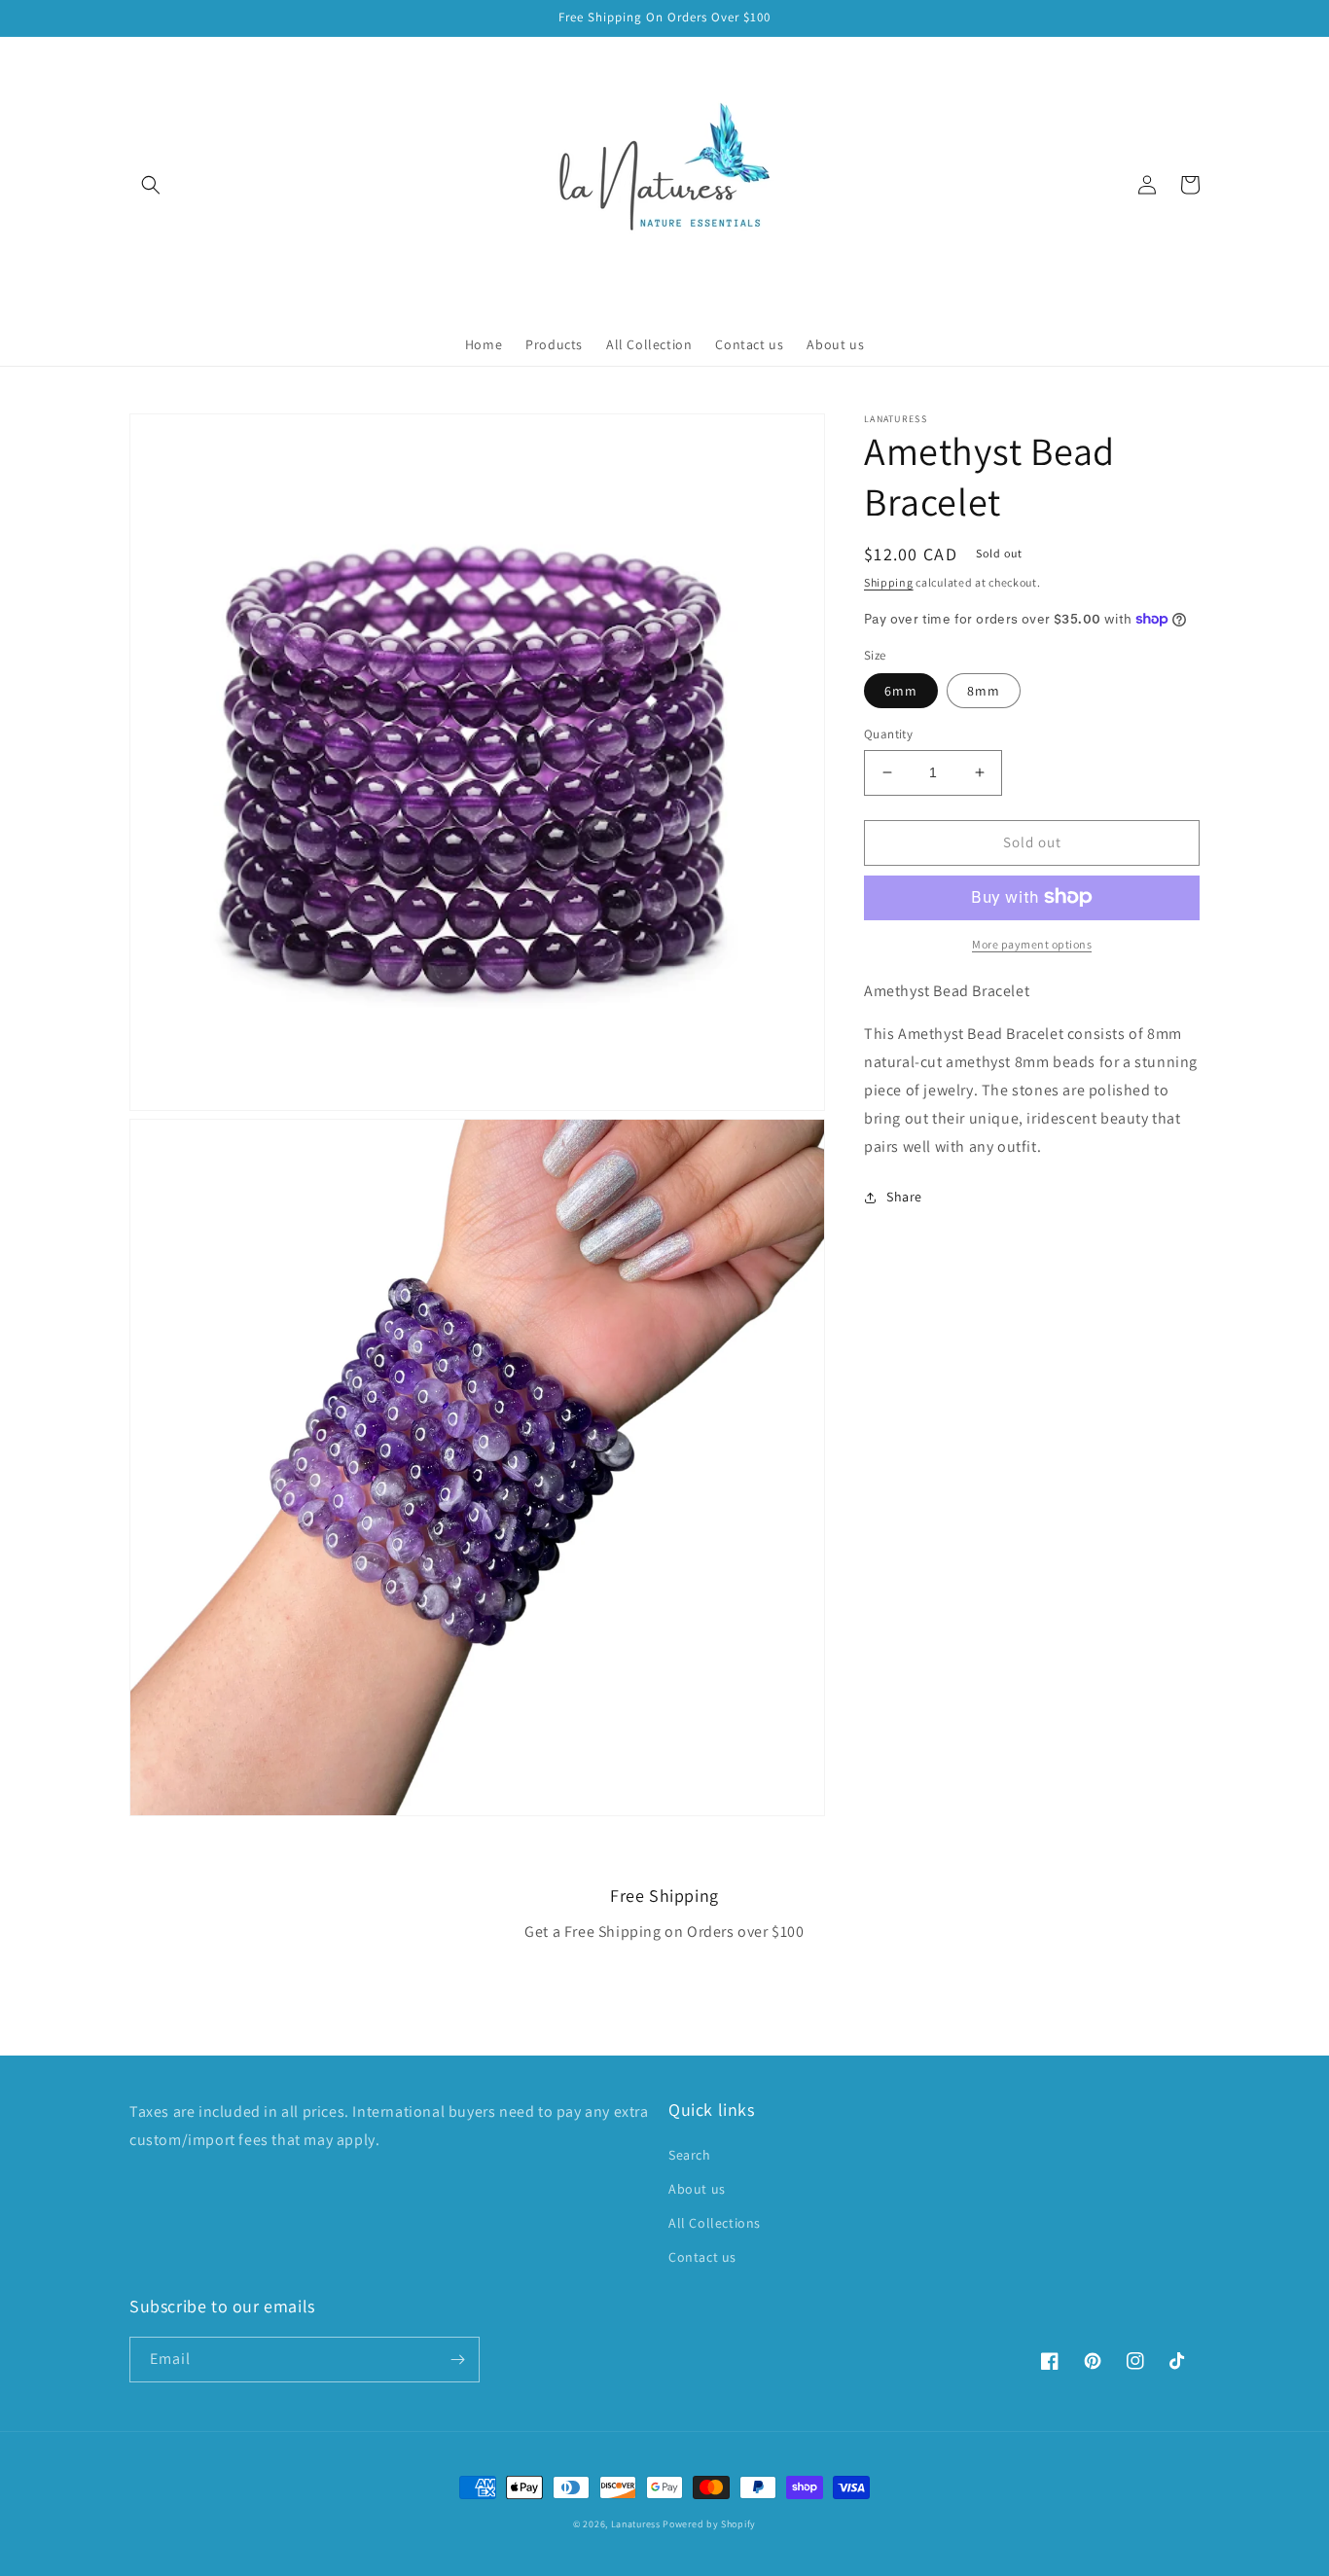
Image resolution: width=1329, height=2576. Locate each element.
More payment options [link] (1032, 943)
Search (690, 2155)
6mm (901, 691)
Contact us (702, 2257)
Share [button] (904, 1197)
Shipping (889, 582)
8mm (984, 691)
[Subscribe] (457, 2360)
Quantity (888, 734)
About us (697, 2189)
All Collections (715, 2223)
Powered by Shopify (709, 2524)
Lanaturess (636, 2524)
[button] (151, 185)
